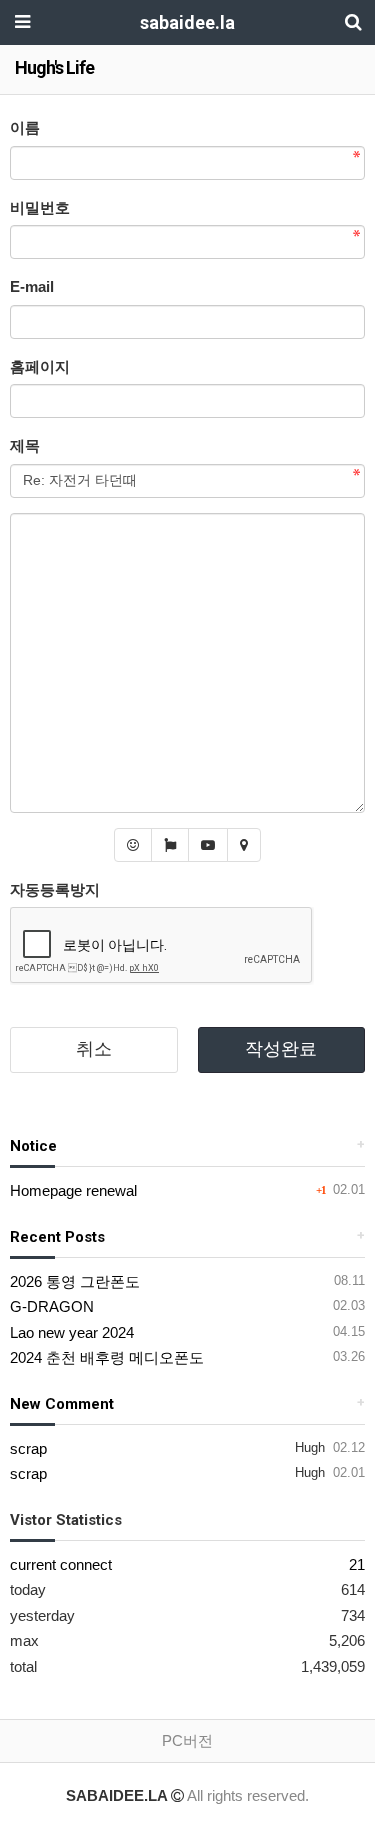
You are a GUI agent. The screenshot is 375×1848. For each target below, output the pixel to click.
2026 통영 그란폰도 (75, 1281)
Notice (33, 1146)
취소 (94, 1049)
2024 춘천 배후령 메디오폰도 (107, 1357)
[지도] (244, 845)
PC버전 (187, 1740)
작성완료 (281, 1049)
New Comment (62, 1404)
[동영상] (208, 845)
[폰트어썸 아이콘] (170, 845)
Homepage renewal (73, 1190)
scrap (28, 1448)
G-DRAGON (52, 1306)
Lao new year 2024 (72, 1332)
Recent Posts (57, 1237)
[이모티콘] (133, 845)
